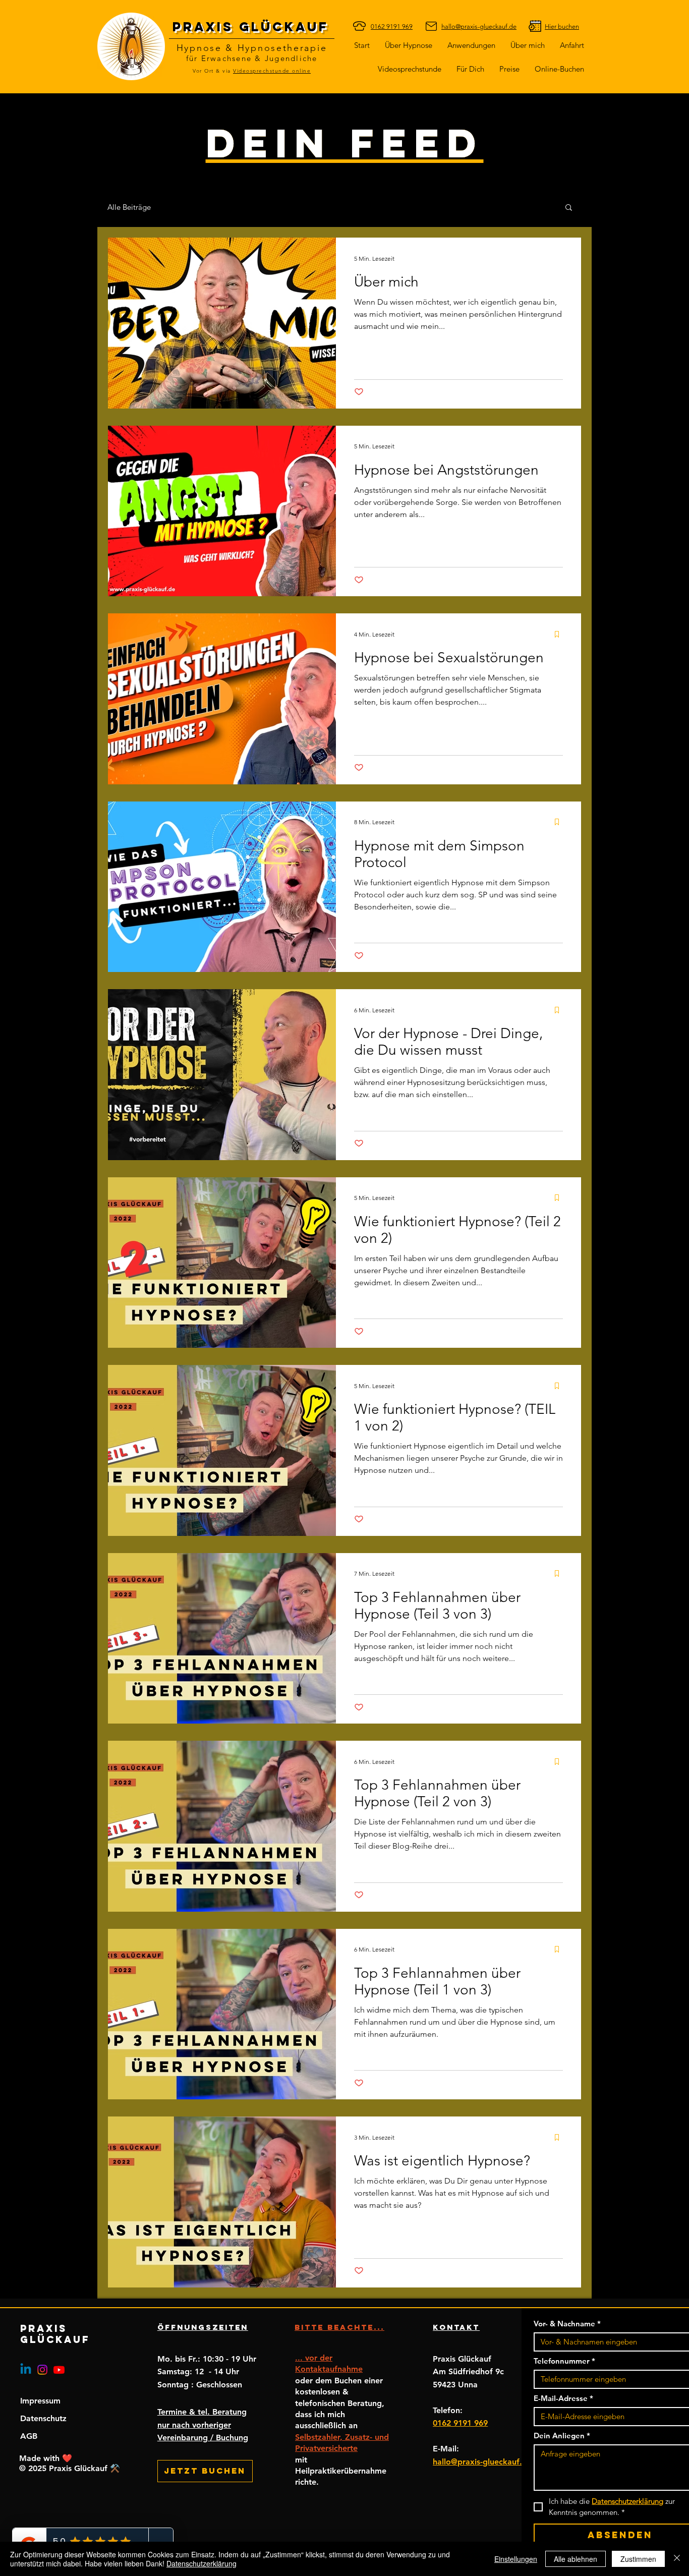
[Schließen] (677, 2559)
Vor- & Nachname (567, 2324)
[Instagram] (42, 2370)
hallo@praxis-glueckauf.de (482, 2462)
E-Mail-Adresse (563, 2398)
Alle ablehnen (576, 2559)
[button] (470, 69)
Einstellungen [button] (516, 2559)
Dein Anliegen (562, 2436)
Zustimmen (638, 2559)
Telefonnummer (564, 2361)
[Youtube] (59, 2370)
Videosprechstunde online (272, 71)
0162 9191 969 (460, 2423)
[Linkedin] (26, 2370)
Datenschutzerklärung (202, 2563)
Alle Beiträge (129, 207)
